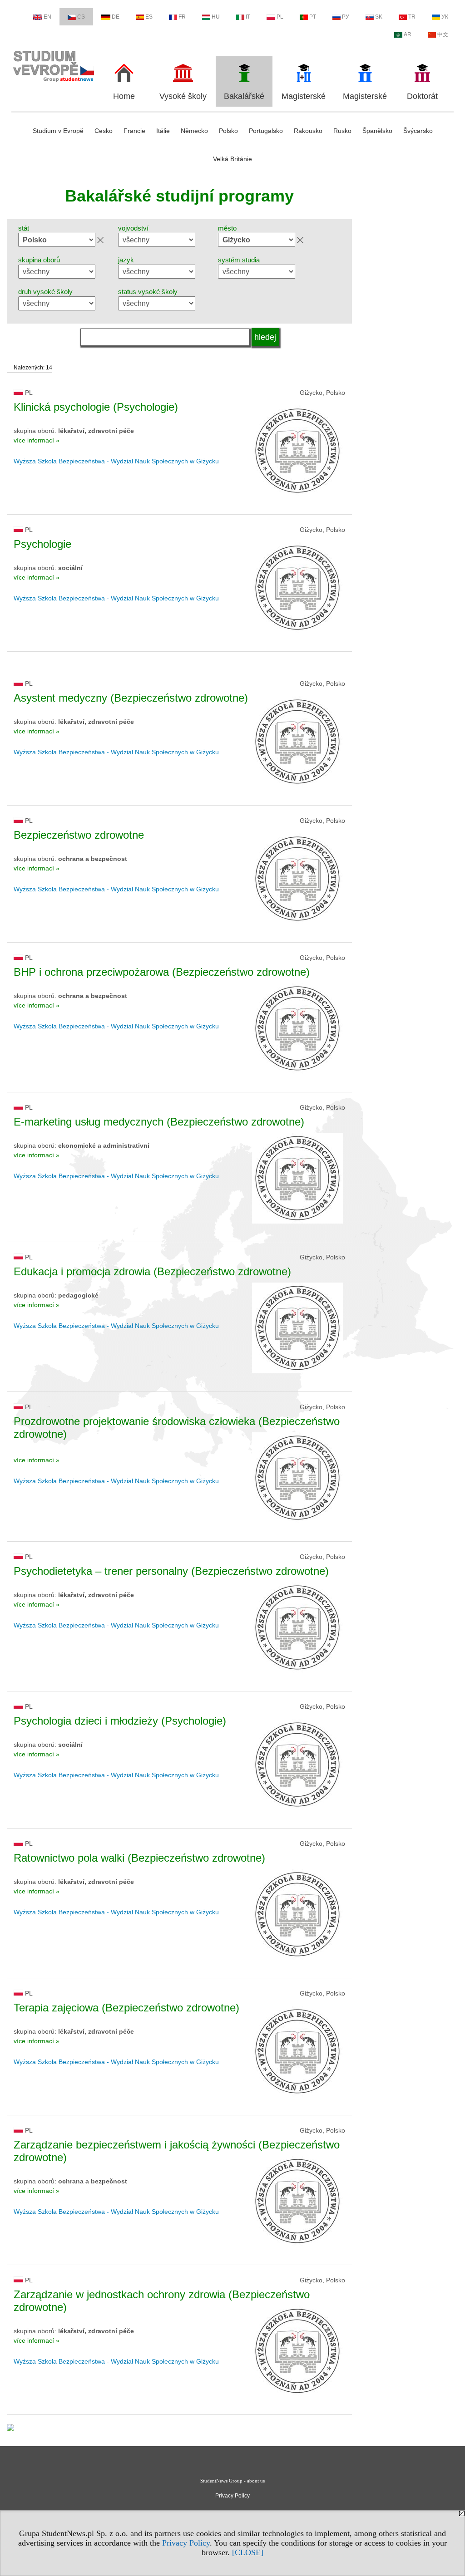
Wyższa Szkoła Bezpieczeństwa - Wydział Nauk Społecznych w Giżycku (116, 461)
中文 (443, 34)
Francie (134, 131)
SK (379, 17)
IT (248, 17)
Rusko (342, 131)
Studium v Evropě (58, 131)
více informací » (37, 440)
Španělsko (377, 131)
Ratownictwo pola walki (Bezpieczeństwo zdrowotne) (139, 1858)
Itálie (163, 131)
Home (124, 96)
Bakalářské (244, 96)
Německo (194, 131)
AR (408, 34)
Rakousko (308, 131)
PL (280, 17)
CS (81, 17)
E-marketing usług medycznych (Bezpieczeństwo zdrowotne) (159, 1122)
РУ (346, 17)
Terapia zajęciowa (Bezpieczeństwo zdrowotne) (126, 2008)
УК (445, 17)
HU (216, 17)
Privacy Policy (186, 2543)
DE (116, 17)
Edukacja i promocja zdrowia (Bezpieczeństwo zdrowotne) (152, 1271)
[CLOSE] (248, 2552)
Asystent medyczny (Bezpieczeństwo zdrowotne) (131, 698)
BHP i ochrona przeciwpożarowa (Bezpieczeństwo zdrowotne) (162, 972)
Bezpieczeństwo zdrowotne (79, 835)
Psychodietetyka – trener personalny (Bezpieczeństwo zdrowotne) (171, 1571)
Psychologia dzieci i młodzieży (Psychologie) (120, 1721)
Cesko (104, 131)
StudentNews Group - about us (232, 2481)
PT (313, 17)
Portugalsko (266, 131)
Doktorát (422, 96)
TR (412, 17)
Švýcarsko (418, 131)
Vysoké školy (183, 96)
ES (149, 17)
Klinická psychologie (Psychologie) (96, 407)
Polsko (228, 131)
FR (182, 17)
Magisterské (304, 96)
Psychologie (42, 544)
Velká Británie (232, 159)
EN (47, 17)
